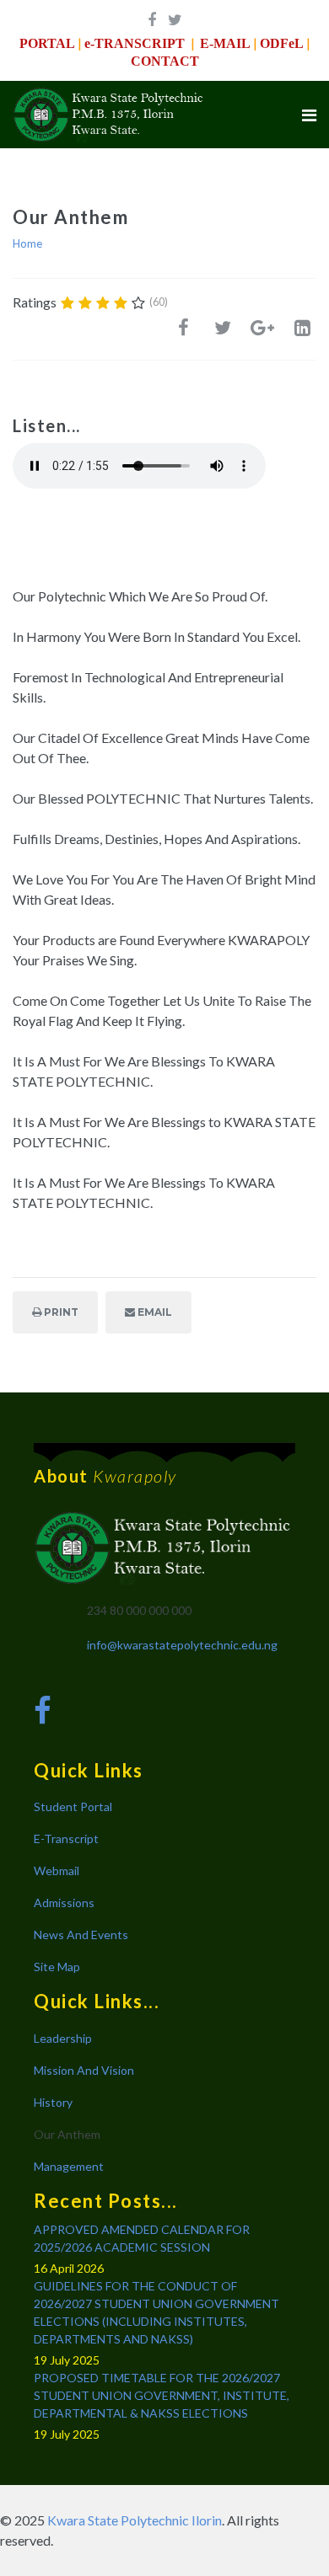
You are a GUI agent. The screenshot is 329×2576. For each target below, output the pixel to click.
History (53, 2102)
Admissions (64, 1903)
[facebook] (152, 19)
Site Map (57, 1967)
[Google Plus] (262, 332)
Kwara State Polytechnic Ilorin (135, 2520)
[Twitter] (223, 332)
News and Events (81, 1935)
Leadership (63, 2038)
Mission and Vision (84, 2070)
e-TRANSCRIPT (135, 43)
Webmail (57, 1871)
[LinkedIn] (302, 332)
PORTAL (47, 43)
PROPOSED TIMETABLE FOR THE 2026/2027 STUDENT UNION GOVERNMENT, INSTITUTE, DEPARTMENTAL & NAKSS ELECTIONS (162, 2395)
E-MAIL (225, 43)
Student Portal (73, 1806)
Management (69, 2166)
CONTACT (165, 61)
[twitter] (175, 19)
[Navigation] (309, 115)
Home (27, 243)
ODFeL (282, 43)
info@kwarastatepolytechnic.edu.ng (182, 1645)
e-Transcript (66, 1838)
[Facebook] (183, 332)
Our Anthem (67, 2134)
